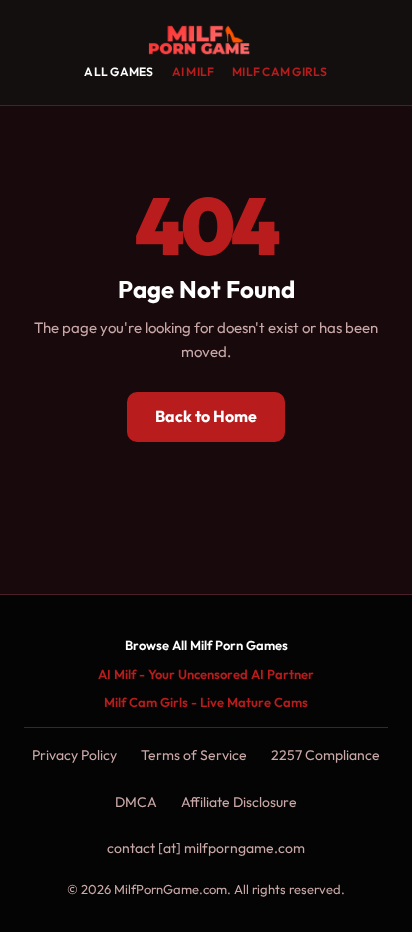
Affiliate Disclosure (239, 802)
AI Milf (193, 71)
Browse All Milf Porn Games (206, 645)
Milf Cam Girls (279, 71)
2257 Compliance (325, 755)
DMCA (136, 802)
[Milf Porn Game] (205, 40)
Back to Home (206, 416)
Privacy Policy (74, 755)
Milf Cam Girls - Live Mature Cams (206, 702)
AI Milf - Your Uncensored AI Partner (206, 674)
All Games (118, 71)
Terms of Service (194, 755)
